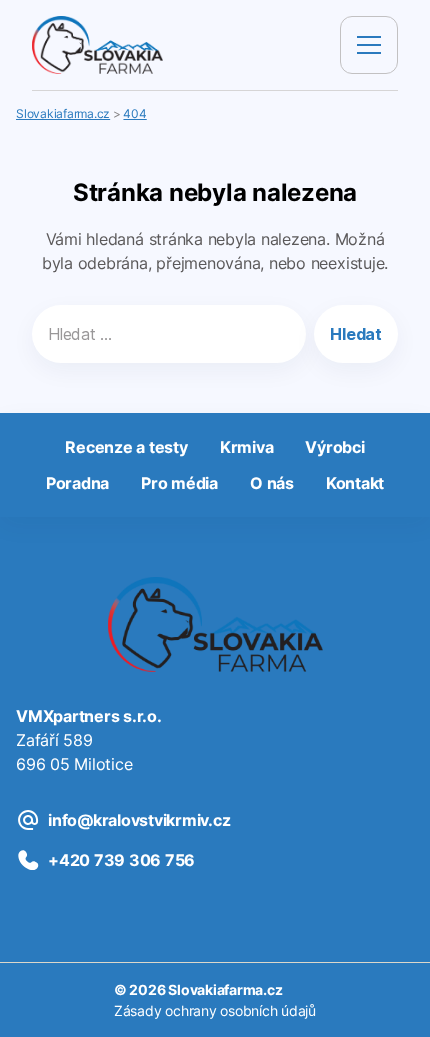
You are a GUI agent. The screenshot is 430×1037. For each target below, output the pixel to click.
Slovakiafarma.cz (225, 989)
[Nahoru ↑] (392, 999)
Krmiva (247, 447)
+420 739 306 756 (121, 860)
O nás (272, 483)
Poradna (77, 483)
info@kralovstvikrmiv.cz (139, 820)
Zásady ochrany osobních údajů (215, 1010)
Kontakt (355, 483)
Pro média (179, 483)
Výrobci (334, 447)
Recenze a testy (126, 447)
